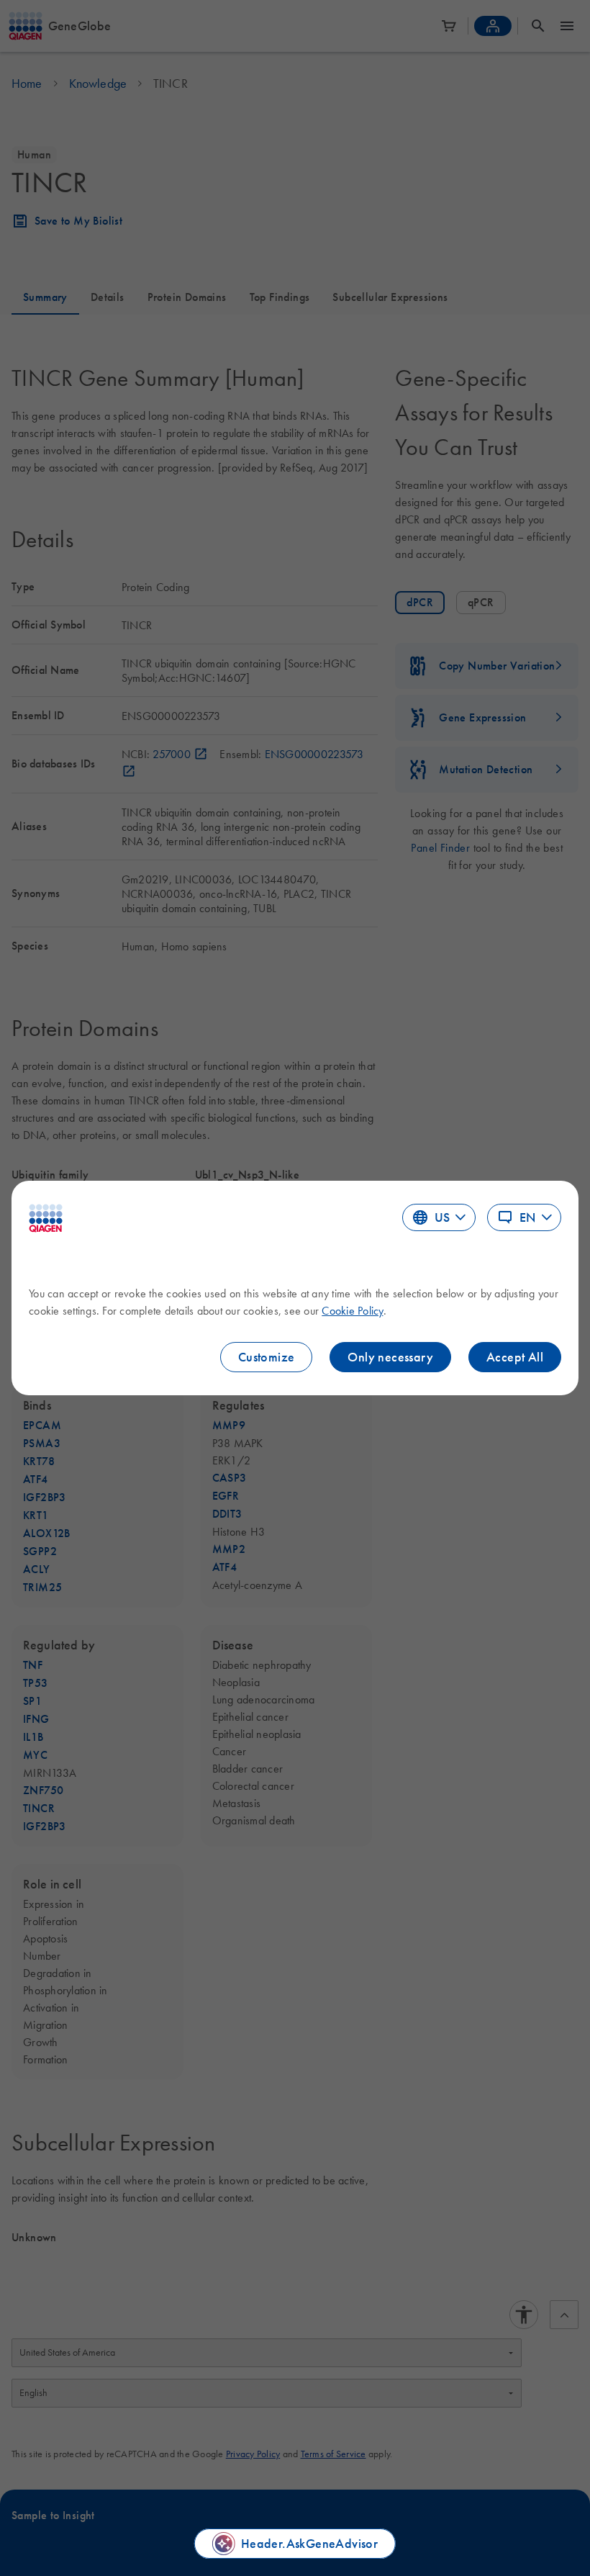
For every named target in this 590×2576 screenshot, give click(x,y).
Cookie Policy (352, 1310)
